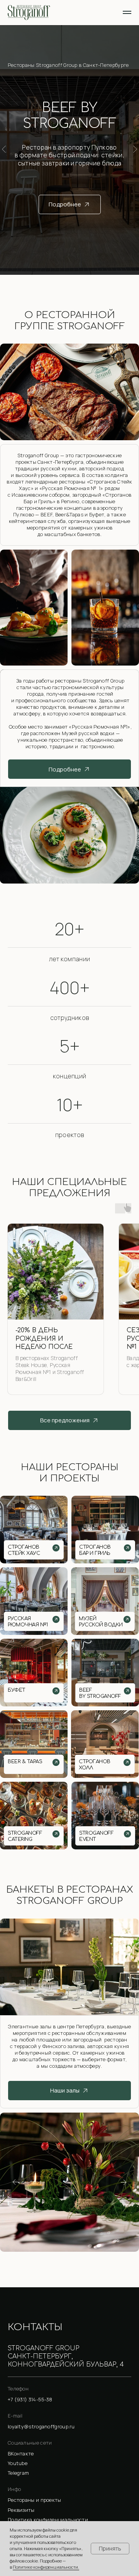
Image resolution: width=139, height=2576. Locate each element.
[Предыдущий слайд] (4, 149)
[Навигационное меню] (127, 12)
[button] (69, 2510)
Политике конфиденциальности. (46, 2567)
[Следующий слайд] (135, 149)
